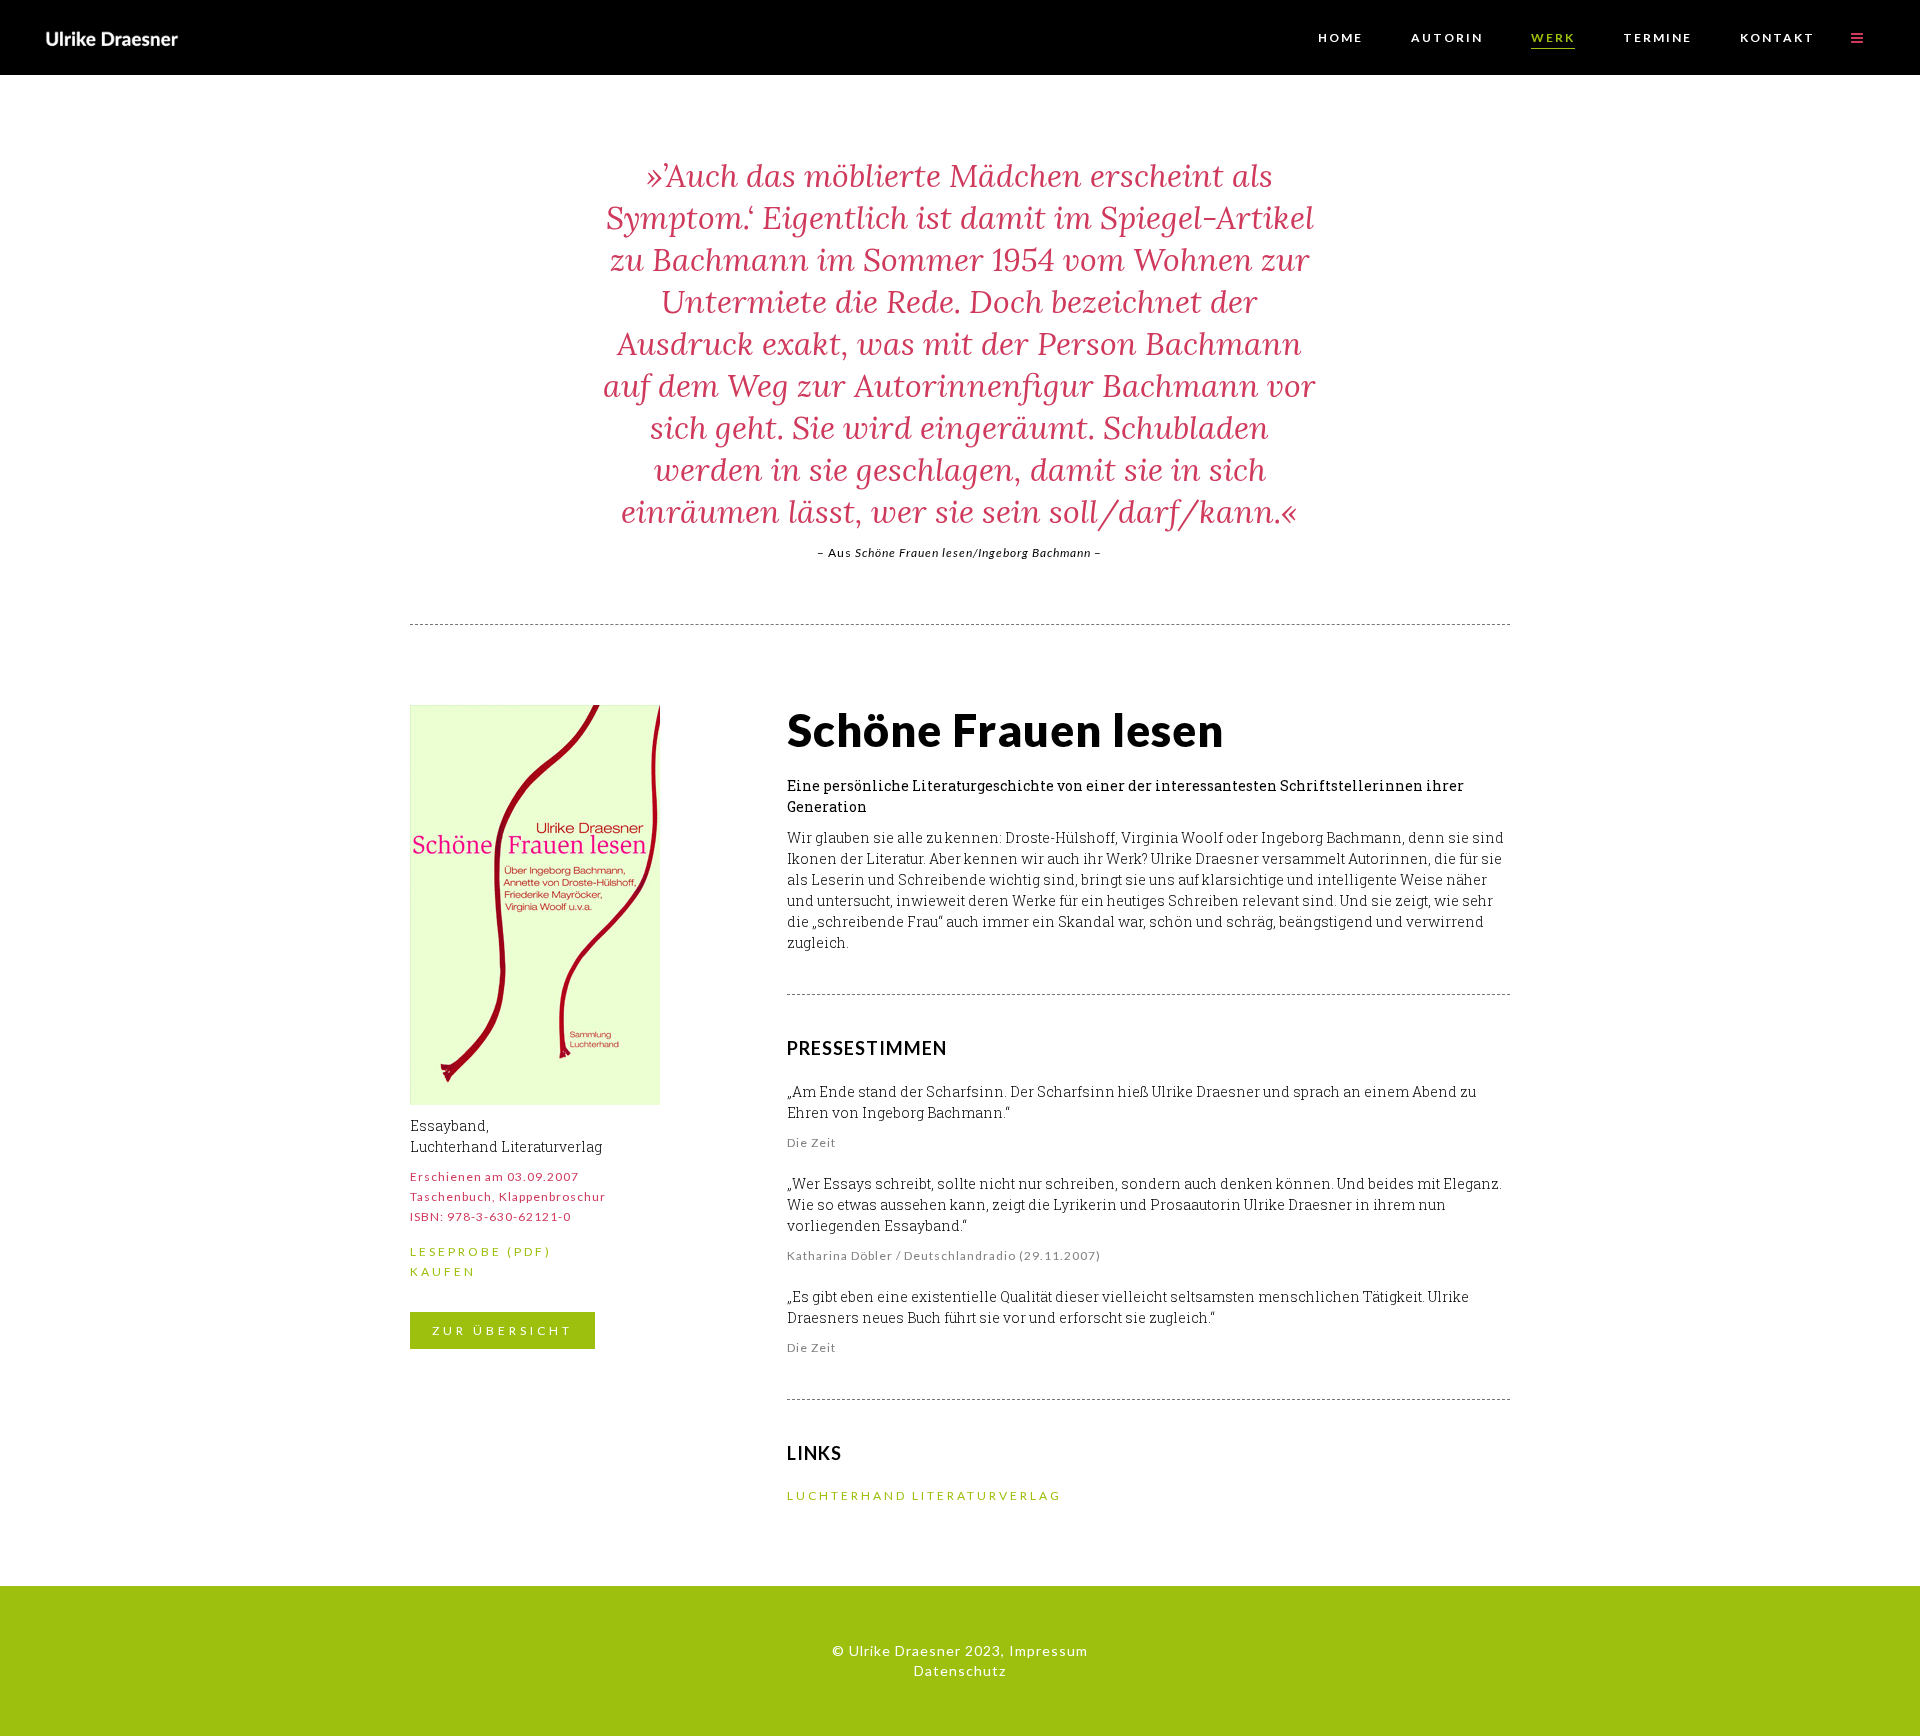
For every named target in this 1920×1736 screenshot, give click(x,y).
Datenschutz (960, 1670)
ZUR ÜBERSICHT (502, 1330)
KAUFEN (443, 1271)
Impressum (1048, 1650)
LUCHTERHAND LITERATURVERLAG (924, 1495)
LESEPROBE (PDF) (481, 1251)
